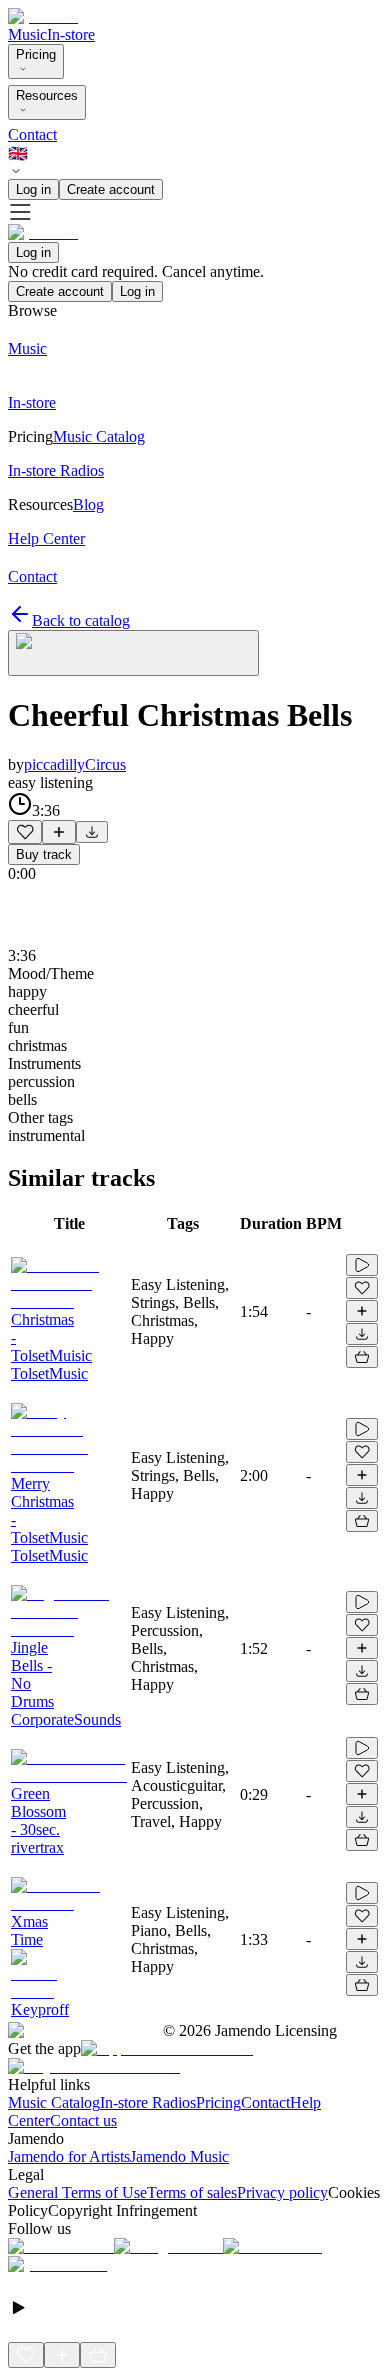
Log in (33, 189)
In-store (71, 34)
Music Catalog (54, 2102)
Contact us (83, 2120)
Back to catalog (81, 620)
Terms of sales (192, 2192)
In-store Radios (148, 2102)
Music (27, 34)
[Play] (133, 653)
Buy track (44, 854)
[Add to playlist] (59, 832)
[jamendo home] (43, 16)
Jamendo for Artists (69, 2156)
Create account (111, 189)
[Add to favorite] (25, 832)
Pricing (36, 54)
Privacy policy (282, 2192)
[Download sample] (92, 832)
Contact (32, 134)
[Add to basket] (362, 1357)
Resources (47, 95)
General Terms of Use (77, 2192)
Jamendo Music (179, 2156)
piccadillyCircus (75, 764)
